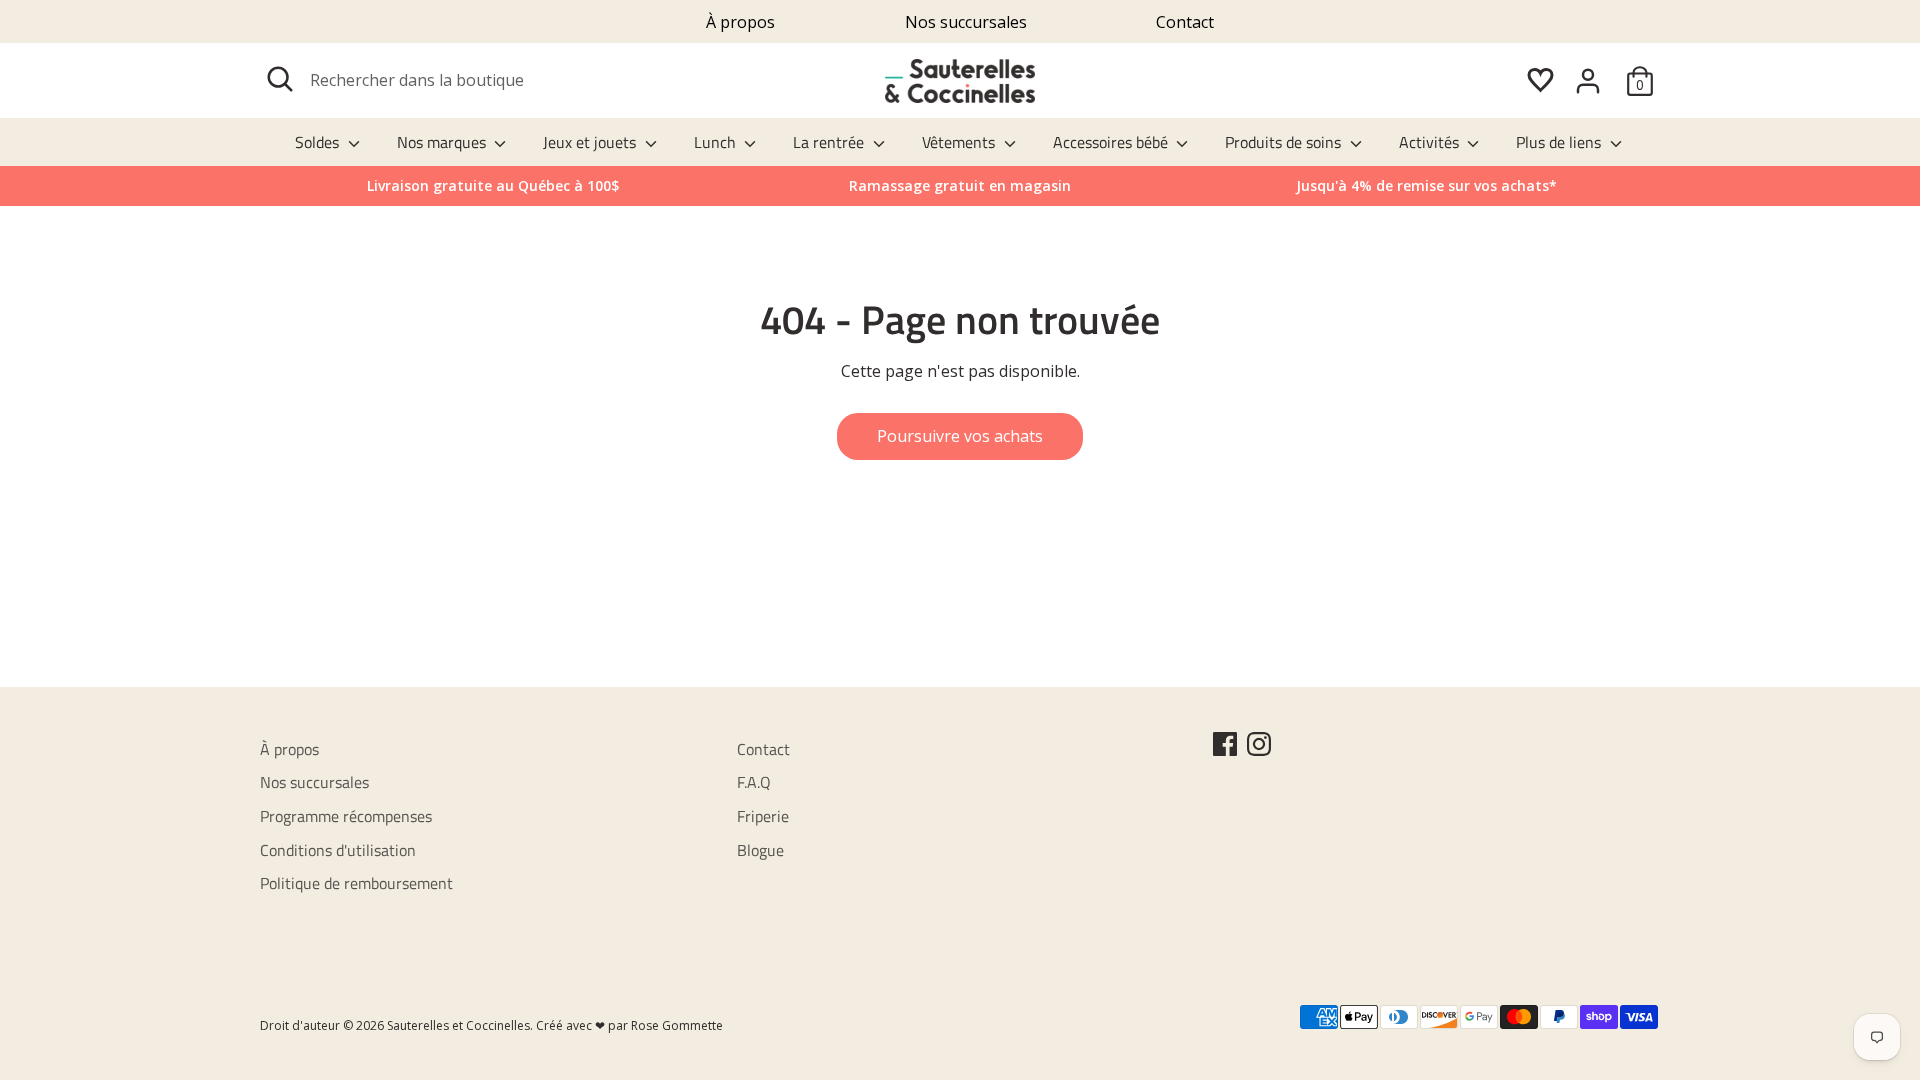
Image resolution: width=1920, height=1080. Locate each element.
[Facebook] (1225, 744)
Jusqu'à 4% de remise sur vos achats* (1426, 185)
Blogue (760, 850)
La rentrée (830, 142)
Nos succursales (966, 22)
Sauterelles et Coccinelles (458, 1025)
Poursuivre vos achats (960, 436)
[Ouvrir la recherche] (280, 79)
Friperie (763, 816)
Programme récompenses (346, 816)
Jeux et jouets (591, 142)
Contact (1185, 22)
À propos (740, 22)
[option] (1426, 186)
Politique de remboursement (356, 883)
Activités (1431, 142)
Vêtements (960, 142)
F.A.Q (754, 782)
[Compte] (1588, 81)
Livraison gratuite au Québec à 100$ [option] (493, 185)
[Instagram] (1259, 744)
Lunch (717, 142)
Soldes (319, 142)
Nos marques (443, 142)
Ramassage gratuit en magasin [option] (960, 185)
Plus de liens (1560, 142)
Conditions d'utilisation (338, 850)
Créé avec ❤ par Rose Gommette (629, 1025)
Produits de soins (1285, 142)
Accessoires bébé (1112, 142)
